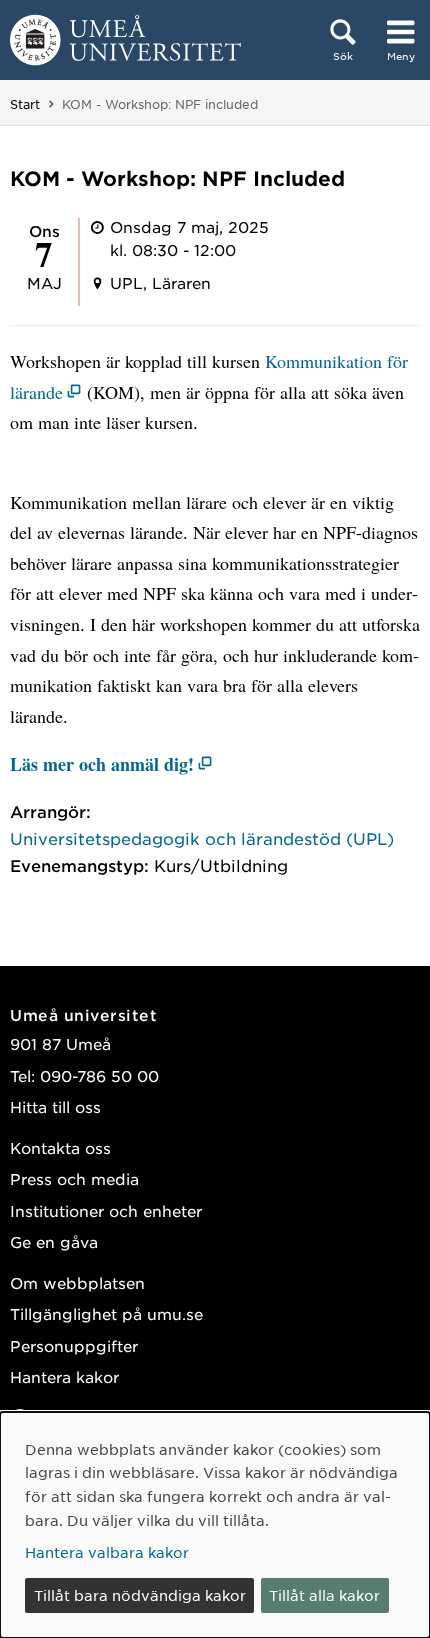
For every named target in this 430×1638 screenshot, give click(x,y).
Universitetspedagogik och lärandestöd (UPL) (202, 838)
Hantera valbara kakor (107, 1552)
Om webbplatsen (77, 1282)
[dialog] (215, 1525)
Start (25, 104)
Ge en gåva (54, 1241)
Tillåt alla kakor (324, 1595)
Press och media (74, 1178)
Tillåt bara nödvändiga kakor (140, 1595)
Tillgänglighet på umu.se (106, 1313)
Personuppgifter (74, 1345)
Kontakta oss (60, 1147)
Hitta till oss (55, 1106)
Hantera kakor (64, 1376)
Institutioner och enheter (106, 1210)
